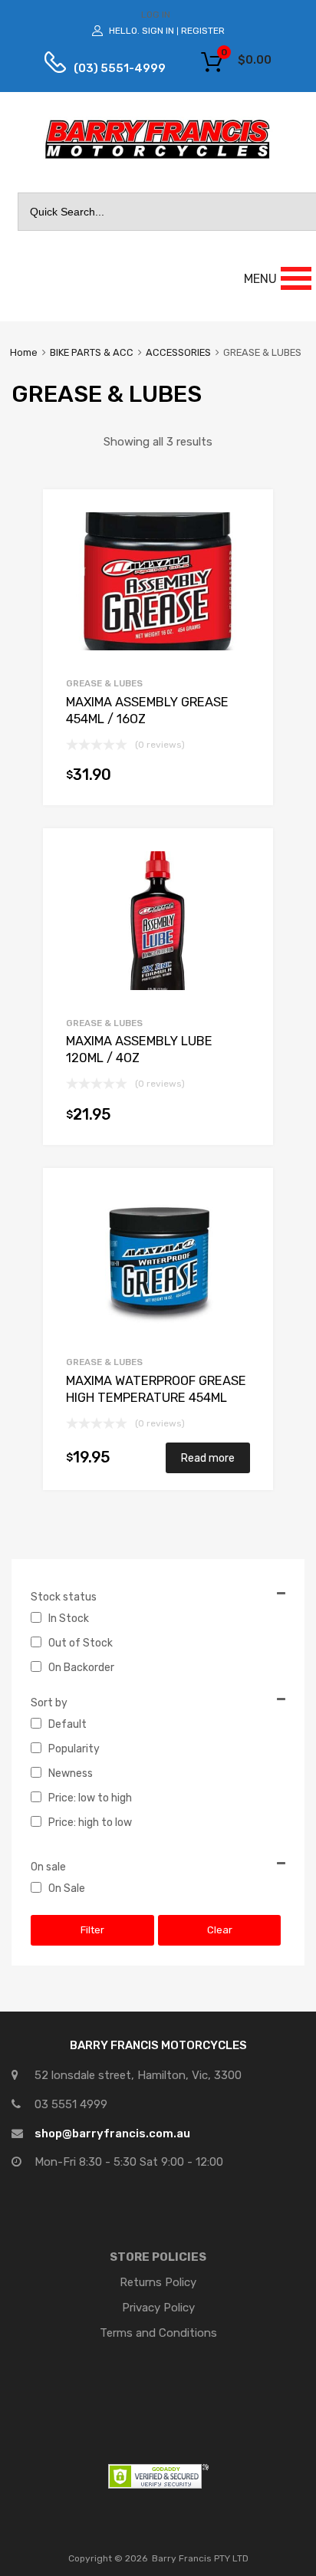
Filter (92, 1930)
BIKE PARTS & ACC (92, 352)
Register (203, 31)
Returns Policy (158, 2282)
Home (24, 352)
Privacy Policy (158, 2308)
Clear (220, 1930)
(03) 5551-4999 (108, 68)
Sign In (158, 31)
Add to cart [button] (242, 778)
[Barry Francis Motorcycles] (158, 158)
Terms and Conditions (158, 2333)
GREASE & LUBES (104, 683)
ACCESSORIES (178, 352)
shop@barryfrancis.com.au (112, 2134)
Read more (208, 1458)
